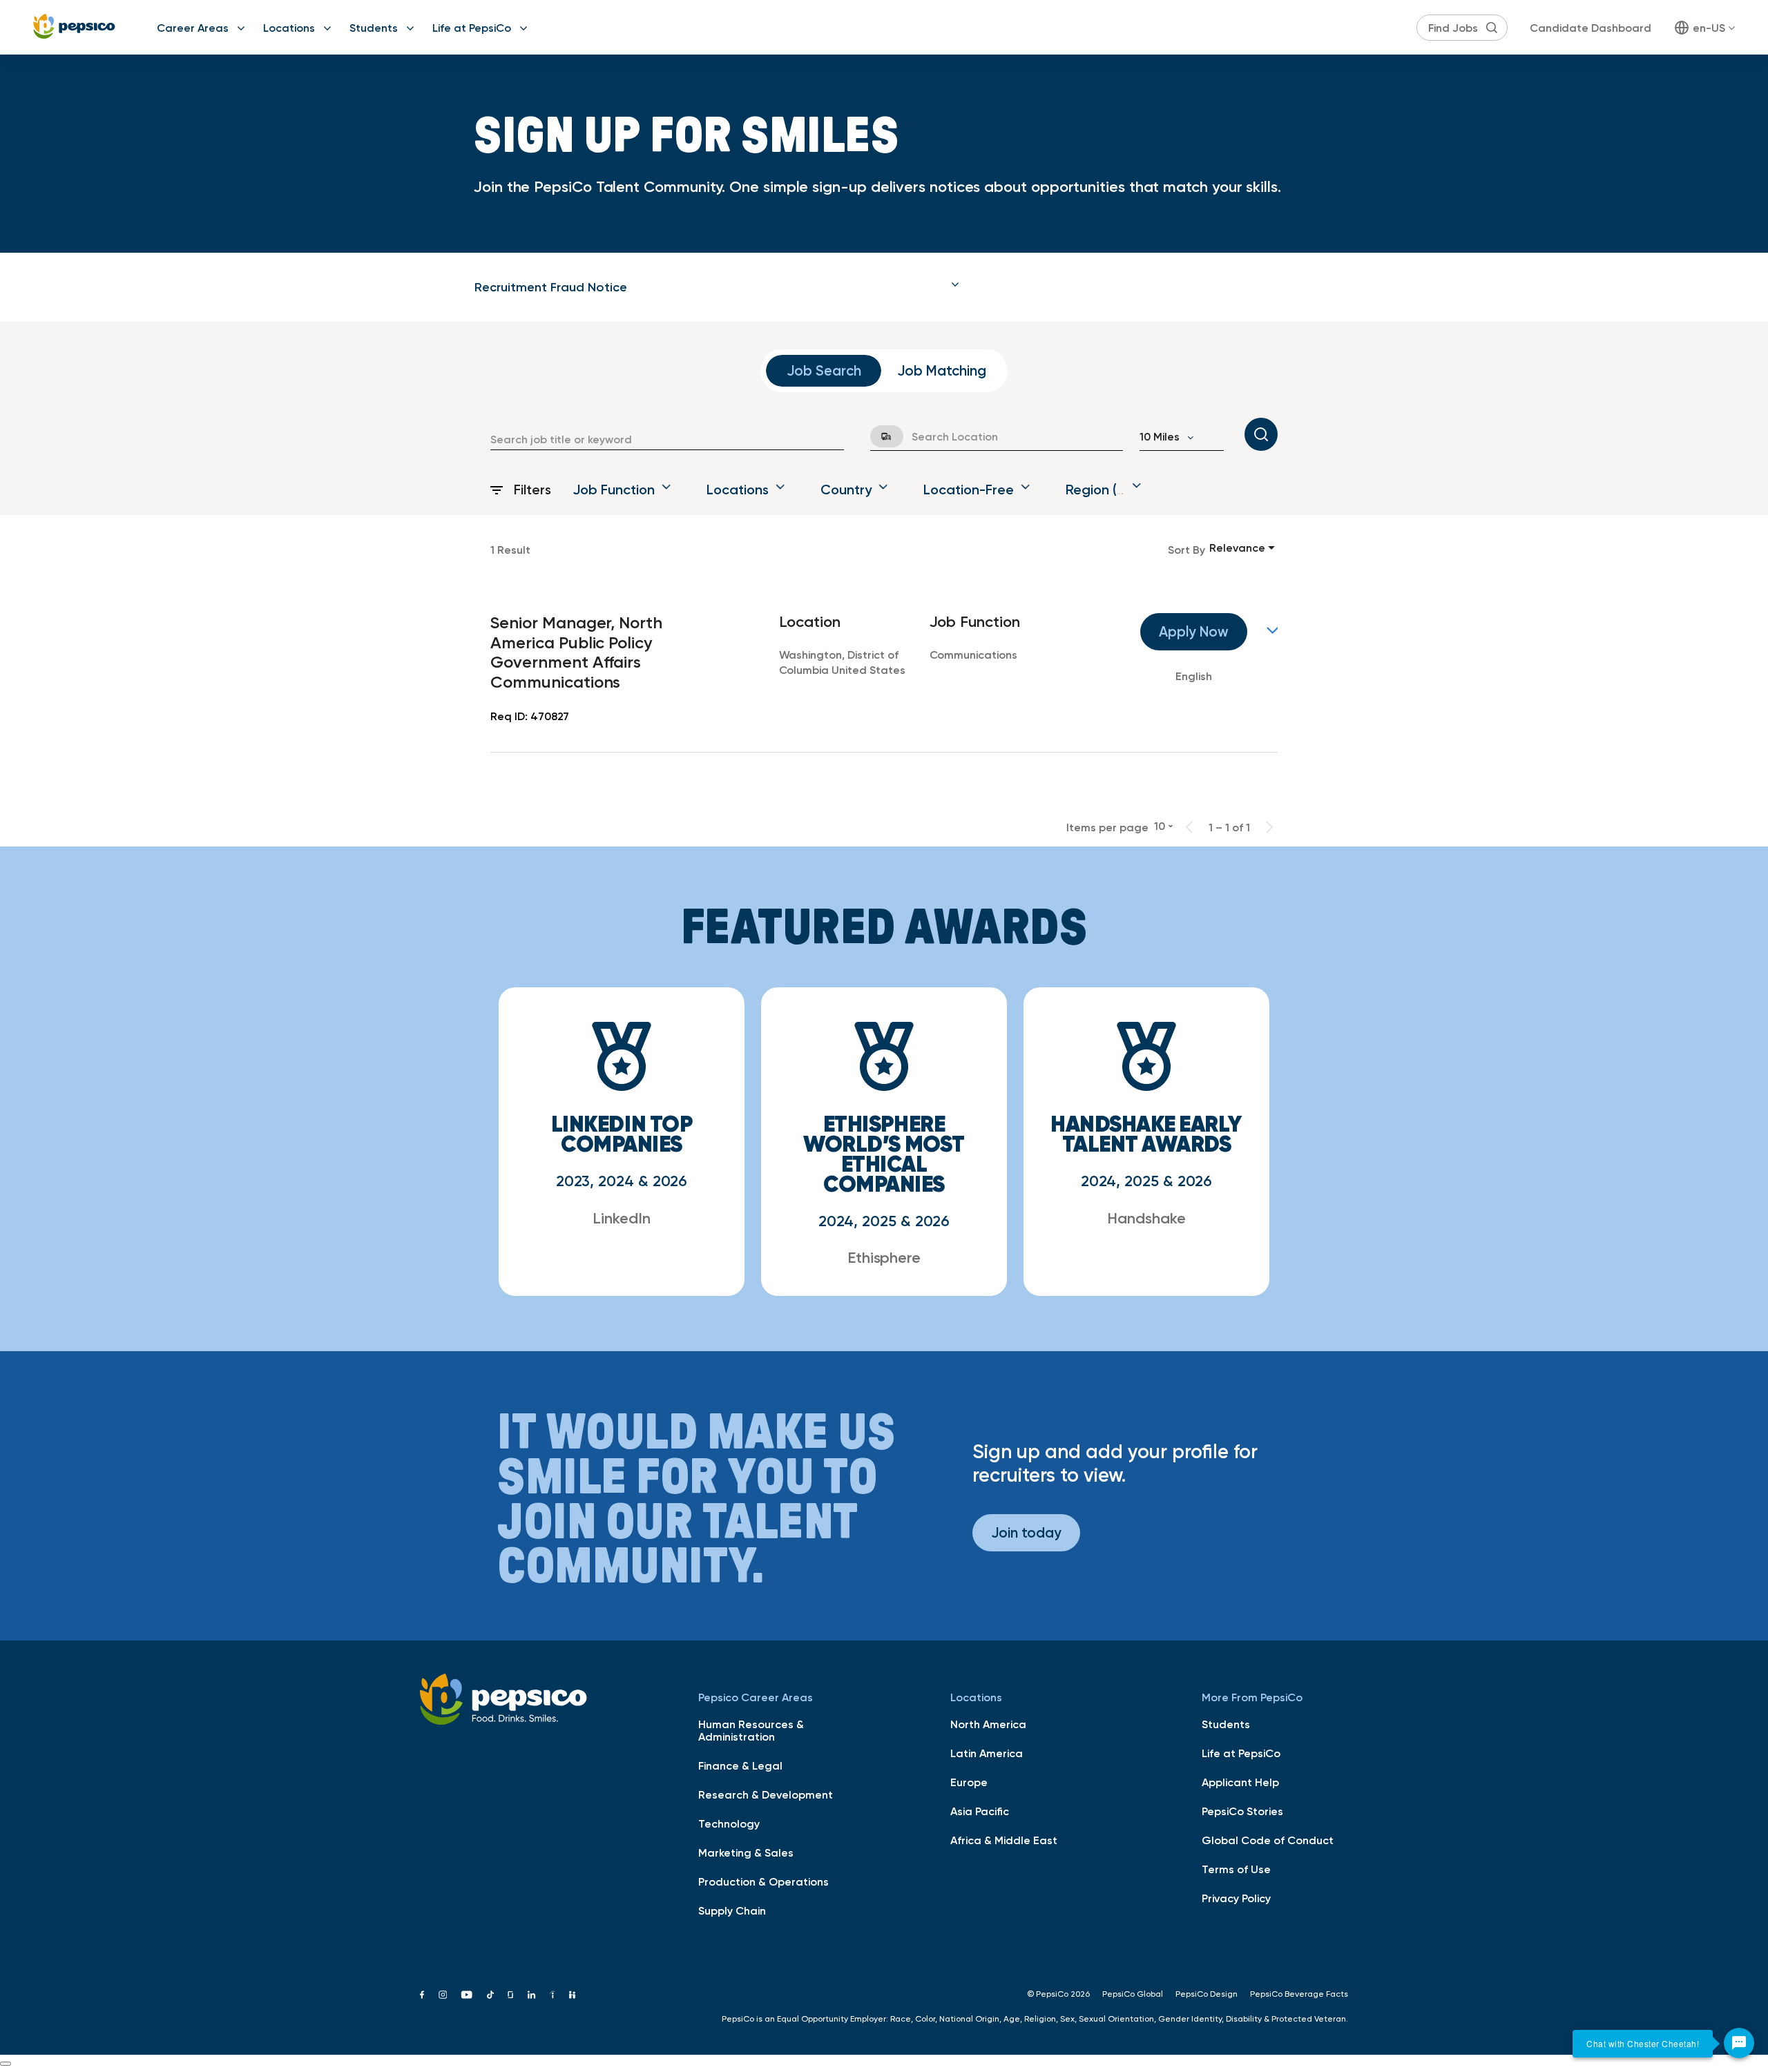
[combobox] (667, 439)
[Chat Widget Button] (1739, 2043)
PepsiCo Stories (1242, 1811)
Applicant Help (1240, 1782)
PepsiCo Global (1133, 1994)
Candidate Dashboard (1591, 28)
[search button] (1492, 28)
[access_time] (878, 436)
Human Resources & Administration (751, 1730)
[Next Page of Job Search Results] (1269, 827)
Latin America (987, 1753)
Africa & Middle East (1004, 1840)
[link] (884, 669)
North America (988, 1724)
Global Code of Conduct (1268, 1840)
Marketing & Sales (746, 1852)
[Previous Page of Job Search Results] (1189, 827)
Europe (969, 1782)
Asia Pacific (980, 1811)
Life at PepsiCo (472, 28)
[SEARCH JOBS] (1261, 434)
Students (374, 28)
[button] (717, 287)
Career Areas (193, 28)
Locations (289, 28)
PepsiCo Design (1207, 1994)
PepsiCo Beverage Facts (1299, 1994)
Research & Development (766, 1794)
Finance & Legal (740, 1765)
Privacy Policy (1236, 1898)
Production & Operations (763, 1881)
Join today (1026, 1532)
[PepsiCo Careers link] (74, 27)
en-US (1709, 28)
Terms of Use (1236, 1869)
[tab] (717, 287)
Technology (729, 1823)
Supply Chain (732, 1910)
